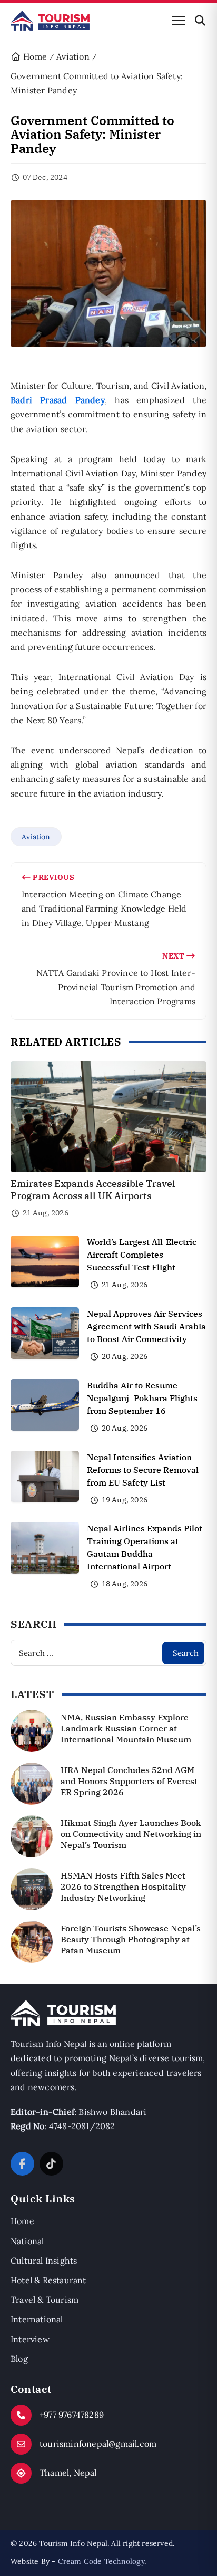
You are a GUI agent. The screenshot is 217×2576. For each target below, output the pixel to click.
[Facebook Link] (22, 2164)
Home (22, 2221)
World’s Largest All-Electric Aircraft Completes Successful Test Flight (142, 1255)
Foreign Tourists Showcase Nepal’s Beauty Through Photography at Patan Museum (131, 1939)
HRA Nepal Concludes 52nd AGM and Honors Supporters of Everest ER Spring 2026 (129, 1781)
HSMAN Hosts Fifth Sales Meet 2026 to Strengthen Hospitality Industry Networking (123, 1886)
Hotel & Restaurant (48, 2280)
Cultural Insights (44, 2261)
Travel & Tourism (45, 2300)
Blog (19, 2359)
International (37, 2319)
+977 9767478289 (72, 2415)
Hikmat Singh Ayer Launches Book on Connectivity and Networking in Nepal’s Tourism (131, 1834)
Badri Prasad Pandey (58, 400)
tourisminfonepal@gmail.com (98, 2444)
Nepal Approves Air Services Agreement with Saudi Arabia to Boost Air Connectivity (146, 1326)
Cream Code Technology (101, 2561)
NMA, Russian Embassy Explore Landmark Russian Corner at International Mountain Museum (126, 1728)
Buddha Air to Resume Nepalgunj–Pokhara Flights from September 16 (142, 1398)
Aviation (36, 837)
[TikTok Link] (51, 2164)
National (27, 2241)
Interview (30, 2339)
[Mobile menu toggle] (179, 21)
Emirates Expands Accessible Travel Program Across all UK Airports (93, 1190)
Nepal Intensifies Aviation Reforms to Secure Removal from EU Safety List (143, 1470)
